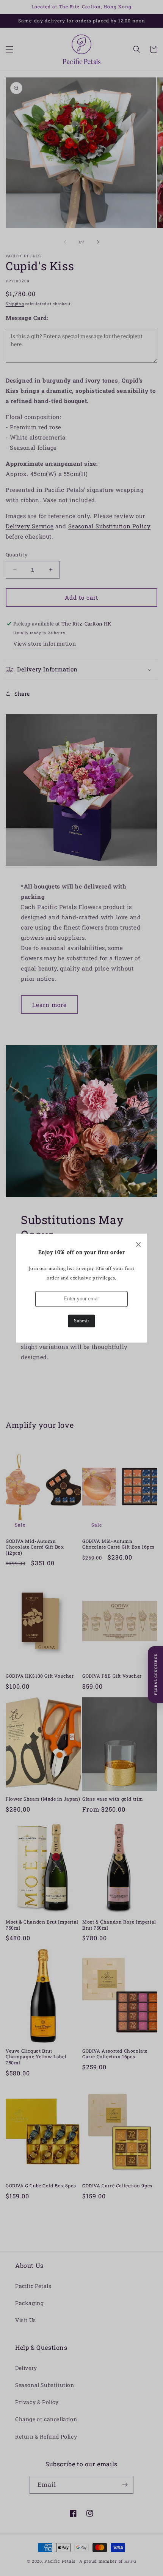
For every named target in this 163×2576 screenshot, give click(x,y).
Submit (81, 1321)
